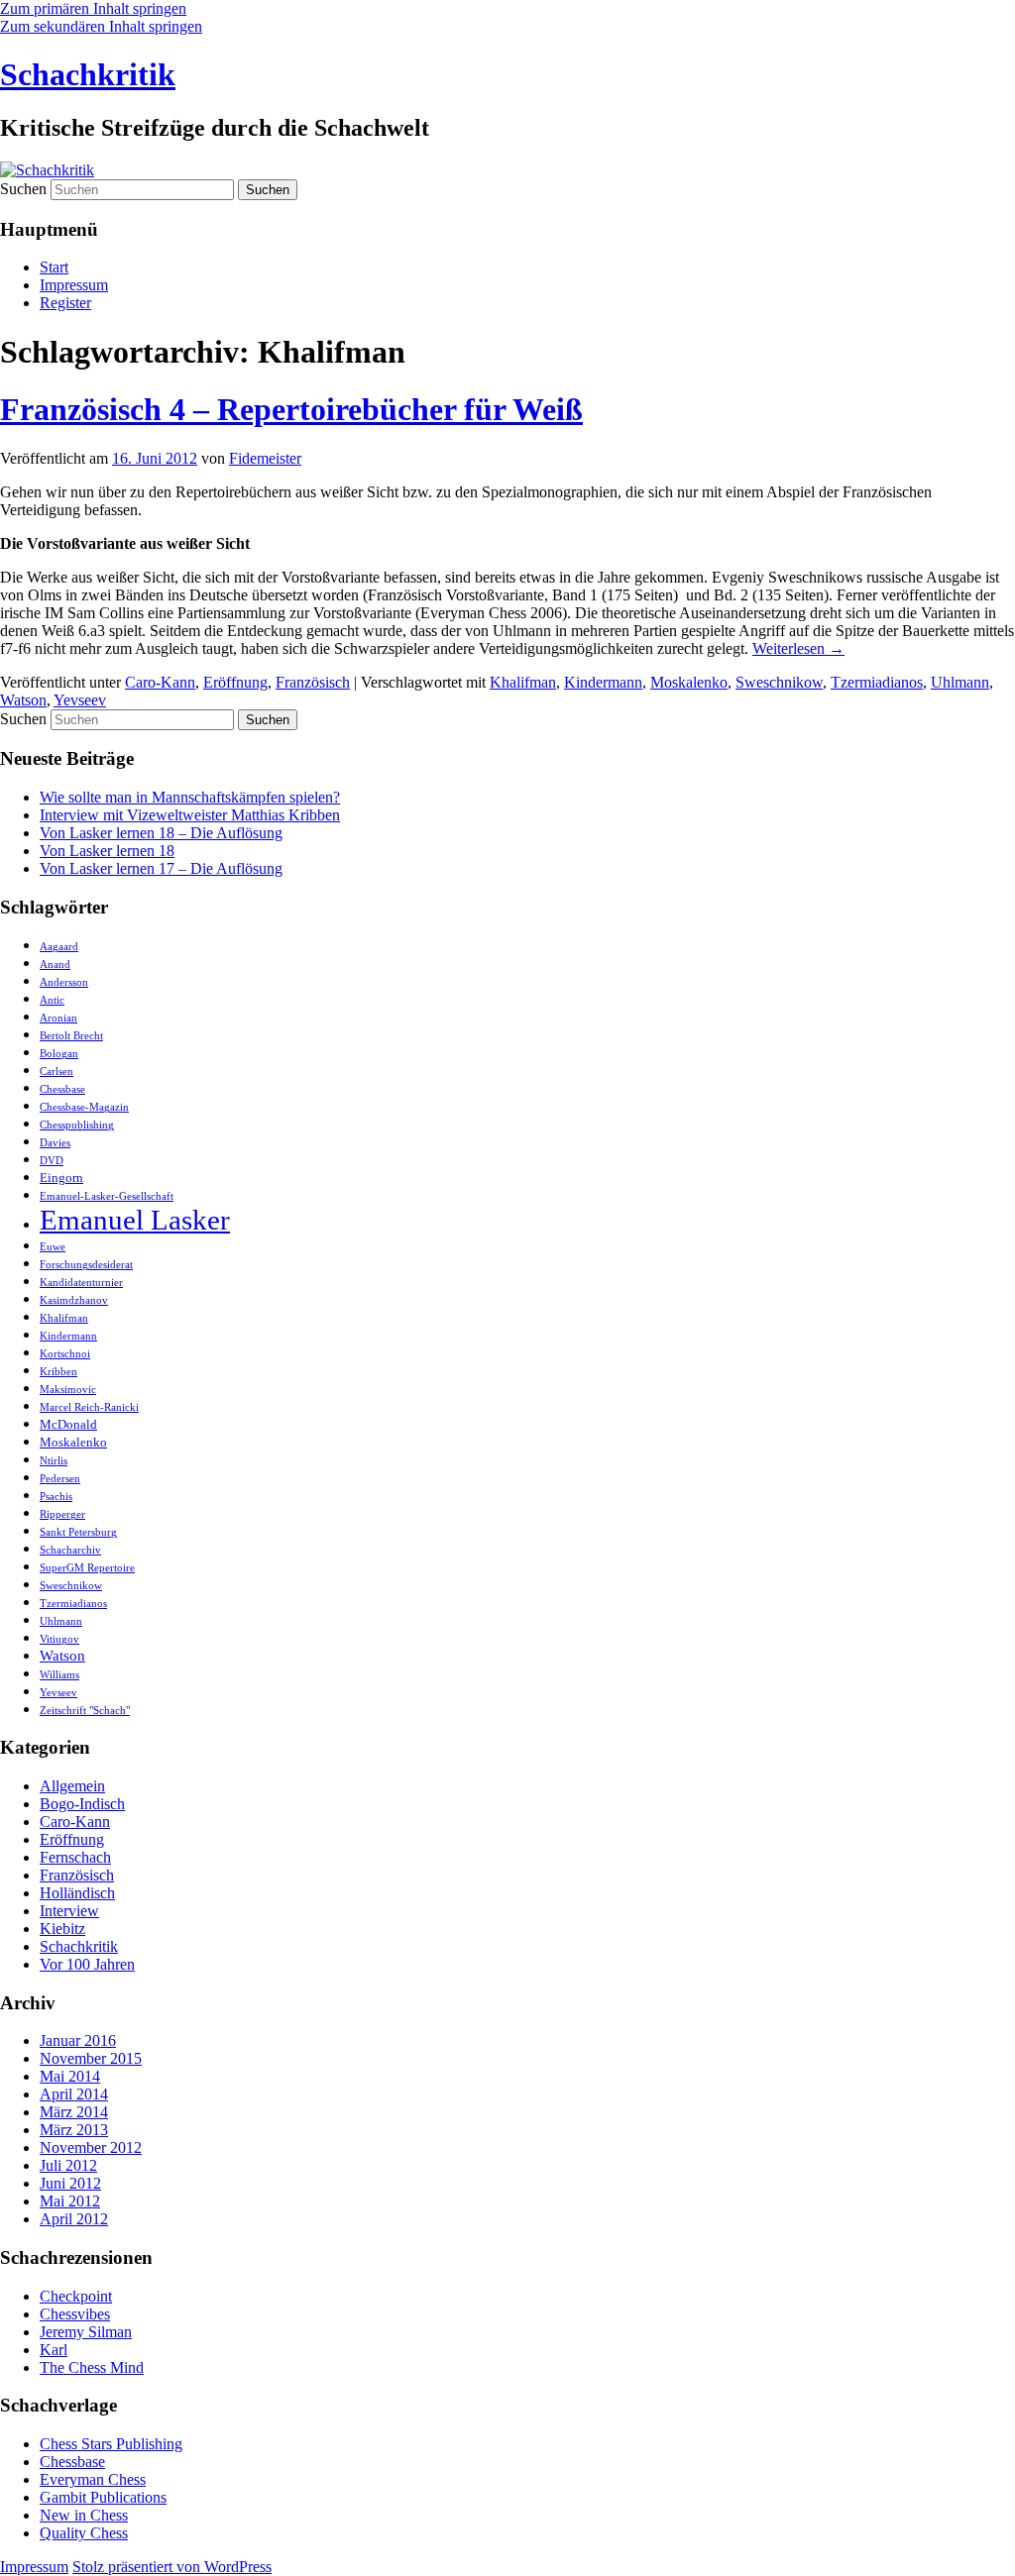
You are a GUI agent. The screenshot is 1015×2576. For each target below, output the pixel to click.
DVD (52, 1161)
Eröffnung (235, 682)
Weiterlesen (798, 648)
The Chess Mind (92, 2367)
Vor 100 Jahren (87, 1964)
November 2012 (91, 2147)
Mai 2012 (70, 2201)
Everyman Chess (93, 2479)
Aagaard (59, 947)
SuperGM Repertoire (87, 1568)
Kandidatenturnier (81, 1283)
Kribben (58, 1372)
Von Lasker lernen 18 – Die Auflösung (161, 833)
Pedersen (60, 1479)
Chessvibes (75, 2314)
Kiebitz (62, 1929)
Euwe (53, 1247)
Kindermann (603, 682)
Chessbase (62, 1089)
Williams (59, 1675)
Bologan (59, 1054)
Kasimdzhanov (74, 1300)
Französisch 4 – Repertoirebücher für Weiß (291, 409)
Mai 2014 (70, 2076)
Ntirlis (54, 1461)
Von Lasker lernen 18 (107, 851)
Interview (69, 1911)
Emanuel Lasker (135, 1220)
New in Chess (84, 2515)
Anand (55, 965)
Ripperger (62, 1514)
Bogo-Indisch (82, 1804)
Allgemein (72, 1786)
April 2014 (74, 2094)
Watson (23, 700)
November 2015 (91, 2058)
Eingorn (61, 1178)
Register (65, 303)
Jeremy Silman (86, 2332)
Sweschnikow (779, 682)
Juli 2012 (68, 2165)
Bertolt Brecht (71, 1036)
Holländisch (77, 1893)
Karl (54, 2350)
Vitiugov (59, 1639)
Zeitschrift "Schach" (85, 1711)
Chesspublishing (77, 1125)
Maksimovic (68, 1390)
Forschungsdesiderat (86, 1265)
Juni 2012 (70, 2183)
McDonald (68, 1424)
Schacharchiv (70, 1550)
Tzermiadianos (877, 682)
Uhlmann (960, 682)
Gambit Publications (103, 2497)
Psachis (56, 1497)
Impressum (74, 285)
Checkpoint (76, 2296)
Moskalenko (689, 682)
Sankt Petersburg (78, 1532)
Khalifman (523, 682)
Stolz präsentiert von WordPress (172, 2567)
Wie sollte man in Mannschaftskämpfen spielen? (190, 797)
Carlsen (56, 1072)
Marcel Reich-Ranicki (89, 1407)
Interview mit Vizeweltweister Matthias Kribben (190, 815)
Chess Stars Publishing (111, 2444)
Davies (55, 1143)
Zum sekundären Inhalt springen (101, 26)
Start (54, 267)
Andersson (64, 982)
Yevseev (80, 700)
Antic (52, 1000)
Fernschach (75, 1857)
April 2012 (74, 2219)
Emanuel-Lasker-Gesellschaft (107, 1196)
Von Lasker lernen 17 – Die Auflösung (161, 868)
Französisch (313, 682)
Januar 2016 (78, 2040)
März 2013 (74, 2130)
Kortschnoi (65, 1354)
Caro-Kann (160, 682)
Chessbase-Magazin (84, 1107)
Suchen (23, 189)
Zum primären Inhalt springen (93, 8)
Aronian (58, 1018)
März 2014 (74, 2112)
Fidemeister (265, 458)
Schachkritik (88, 74)
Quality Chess (84, 2533)
